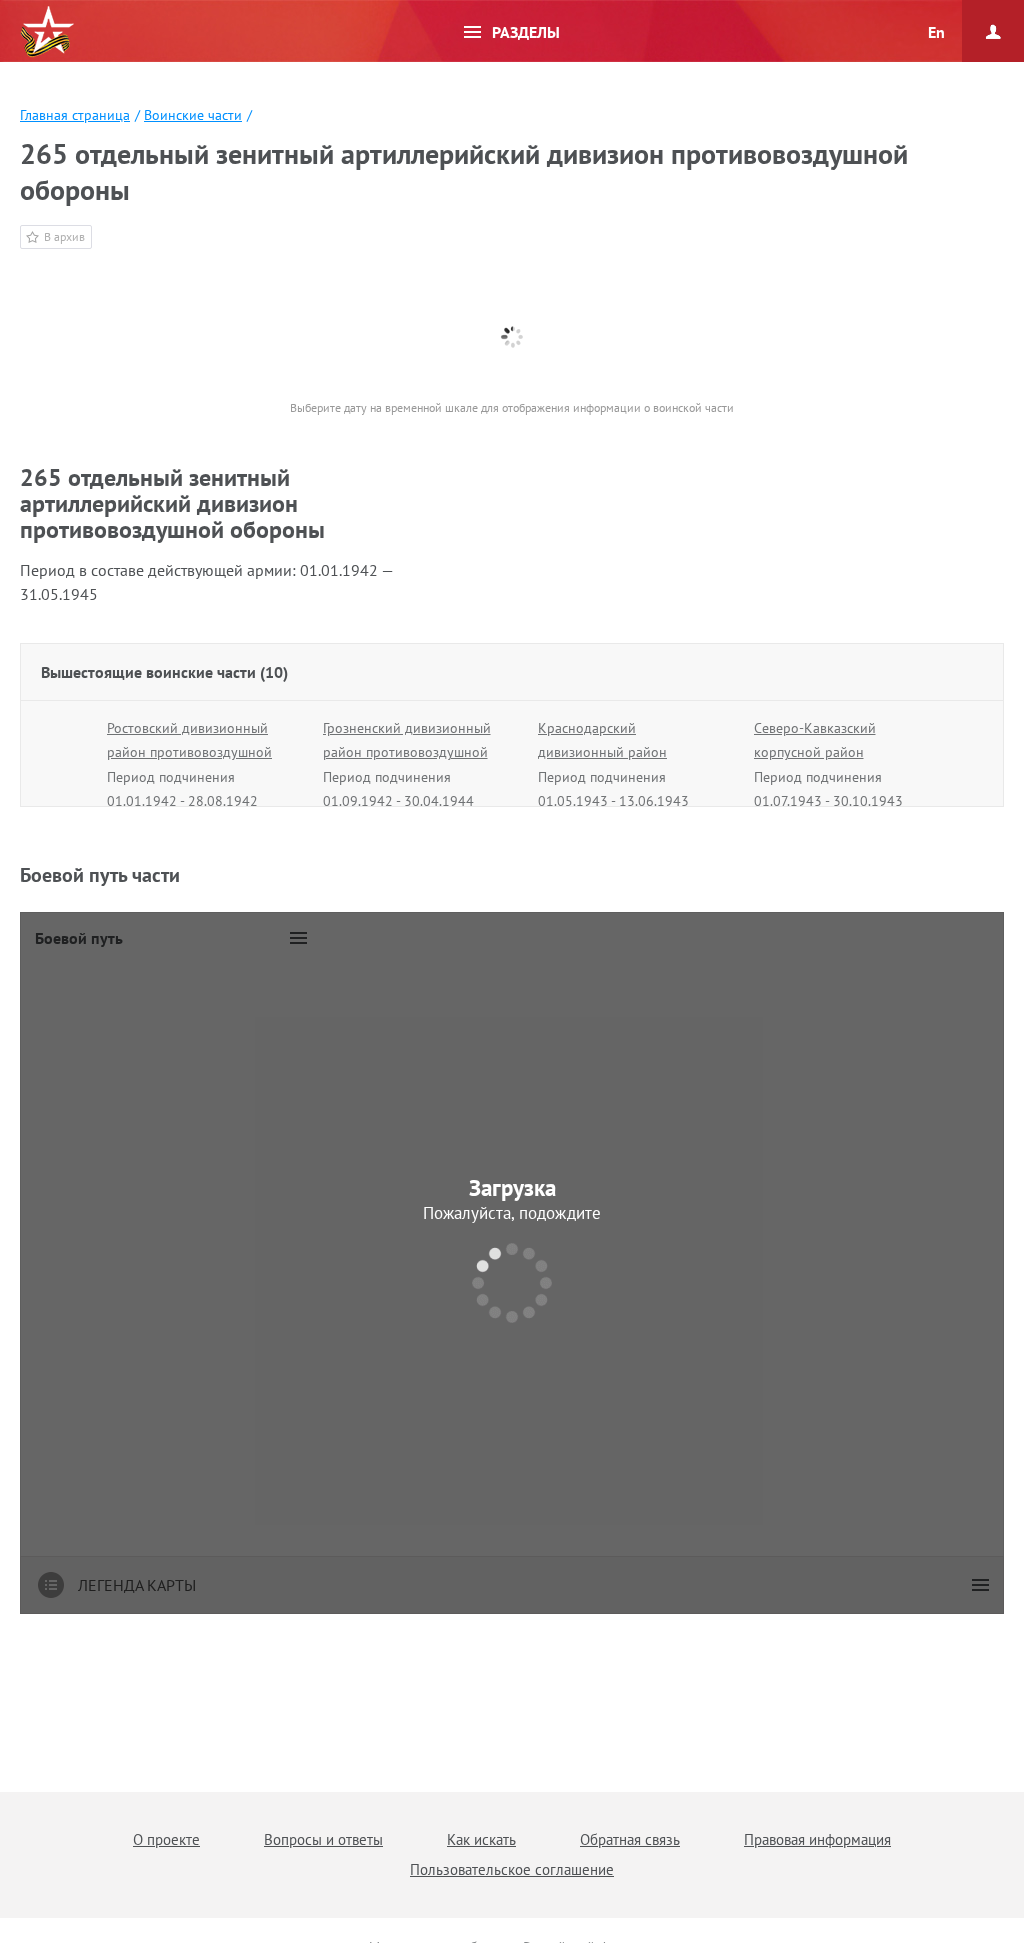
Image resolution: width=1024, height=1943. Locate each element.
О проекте (166, 1839)
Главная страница (75, 115)
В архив (64, 236)
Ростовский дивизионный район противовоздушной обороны (189, 752)
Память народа (47, 32)
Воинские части (193, 115)
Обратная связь (630, 1839)
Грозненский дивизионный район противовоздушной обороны (407, 752)
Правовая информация (817, 1839)
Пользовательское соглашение (512, 1869)
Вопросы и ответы (323, 1839)
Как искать (481, 1839)
